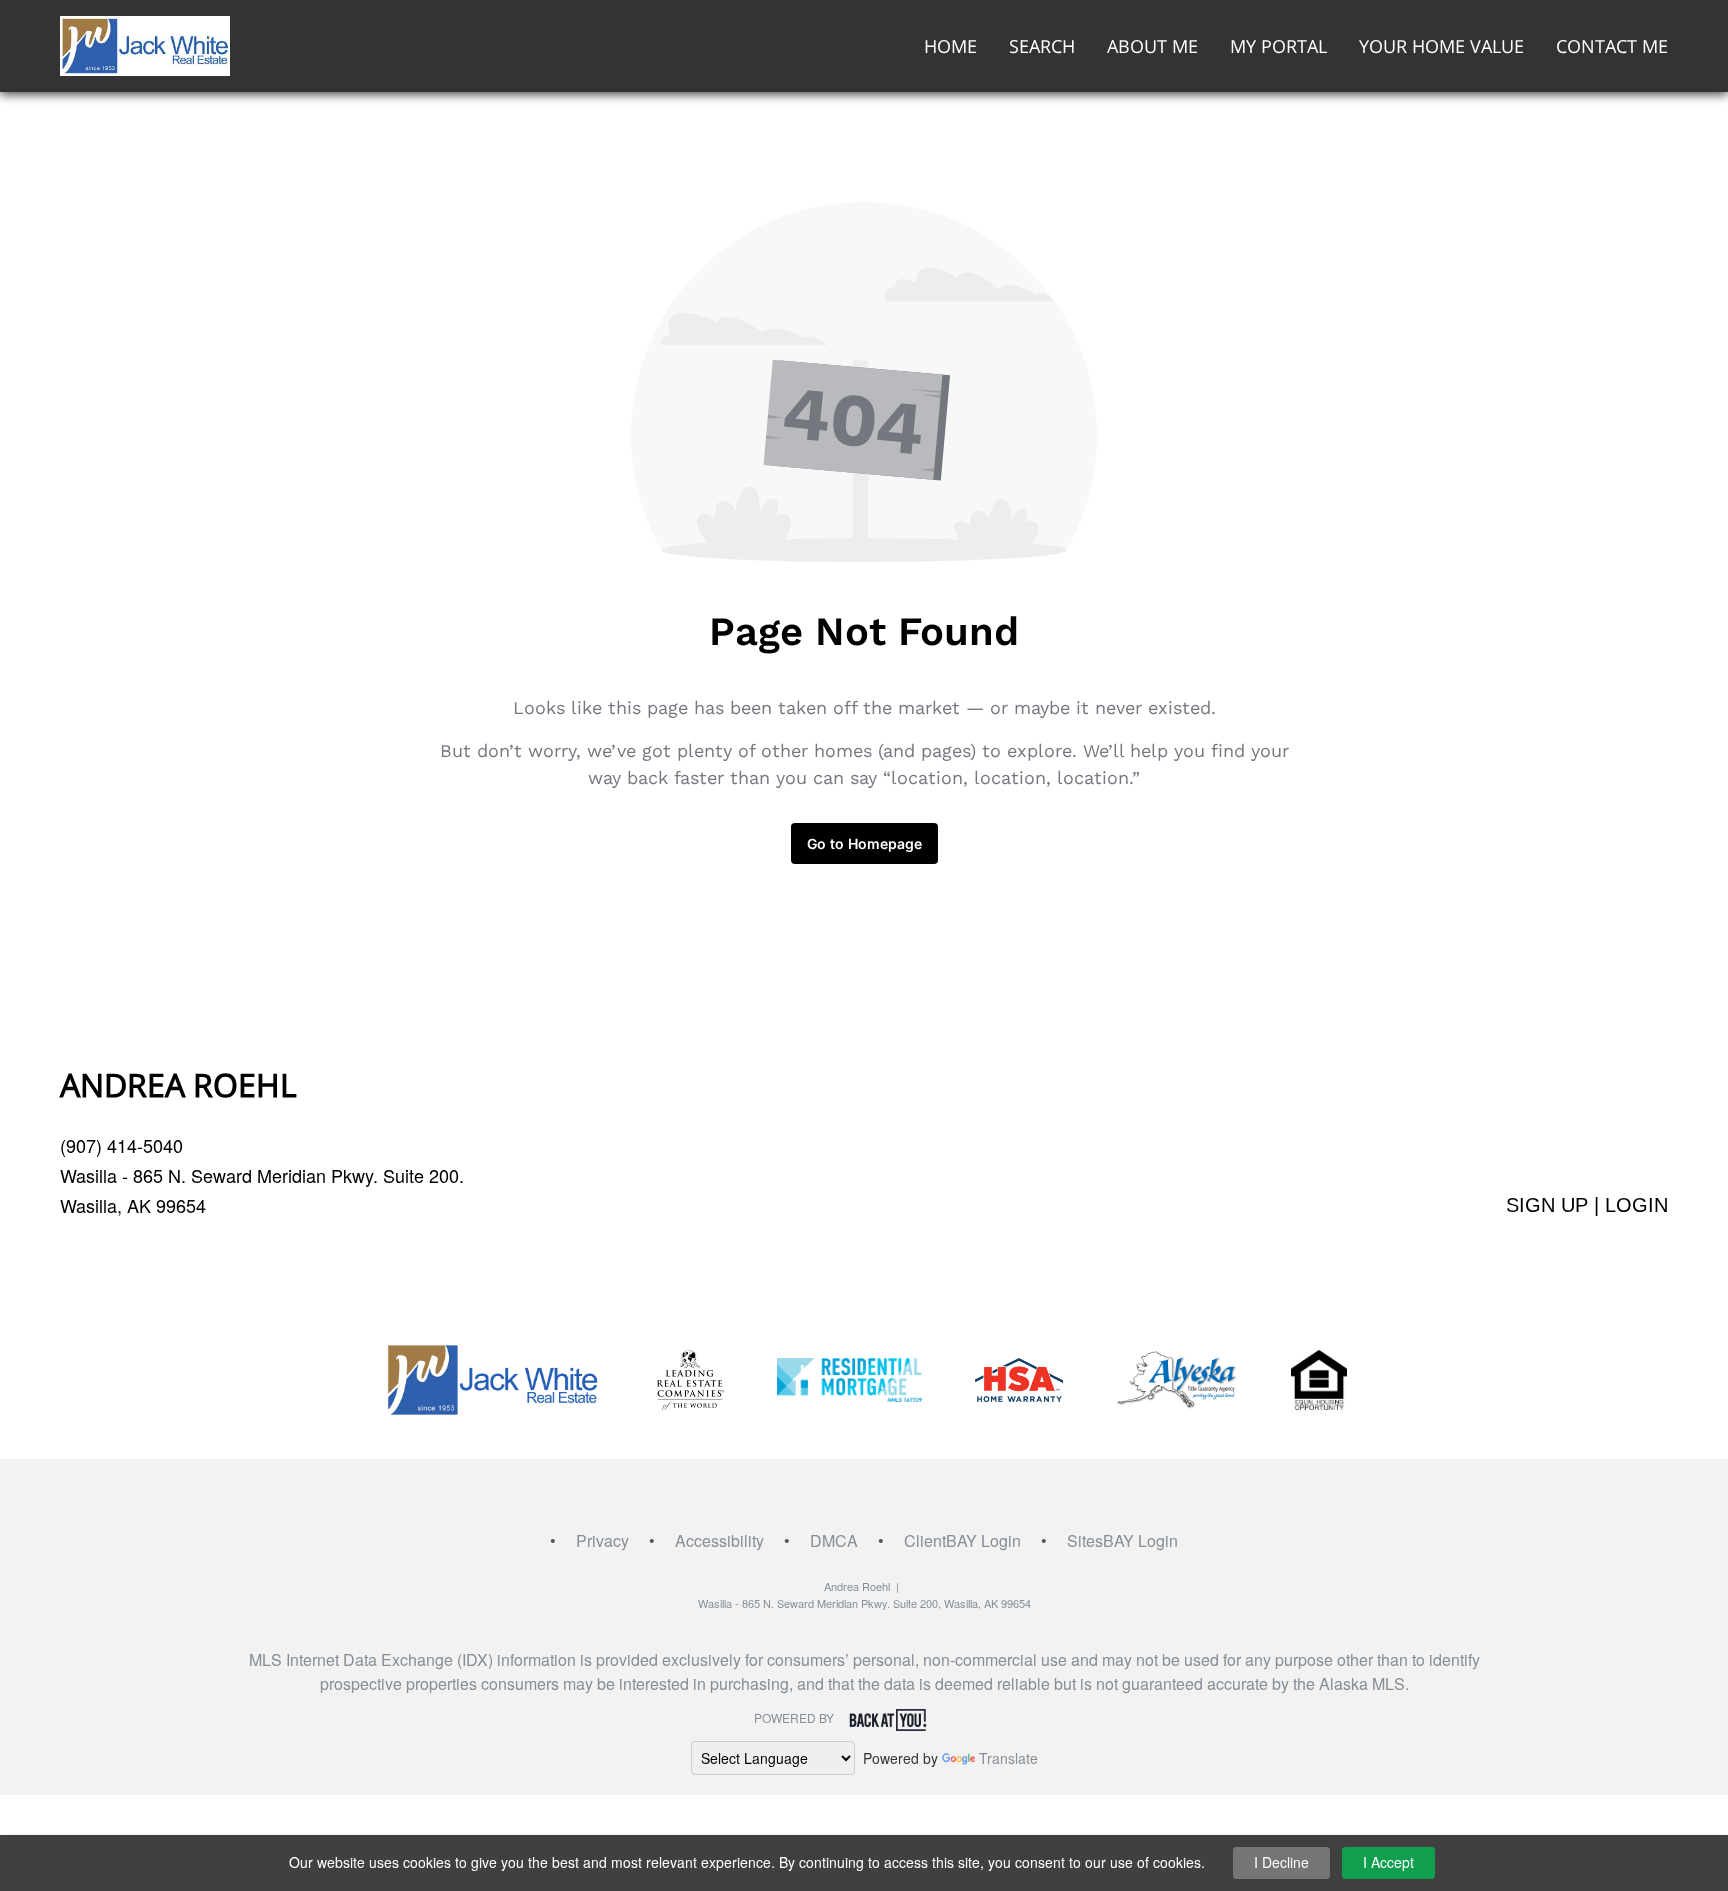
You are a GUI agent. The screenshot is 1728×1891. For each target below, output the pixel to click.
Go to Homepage (864, 843)
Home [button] (950, 46)
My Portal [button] (1278, 46)
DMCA (834, 1540)
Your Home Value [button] (1441, 46)
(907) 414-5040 (121, 1145)
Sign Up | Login (1587, 1205)
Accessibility (719, 1540)
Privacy (602, 1540)
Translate (1008, 1758)
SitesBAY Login (1122, 1540)
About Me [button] (1152, 46)
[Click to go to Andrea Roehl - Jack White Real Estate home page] (145, 43)
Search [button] (1042, 46)
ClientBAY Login (962, 1540)
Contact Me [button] (1612, 46)
